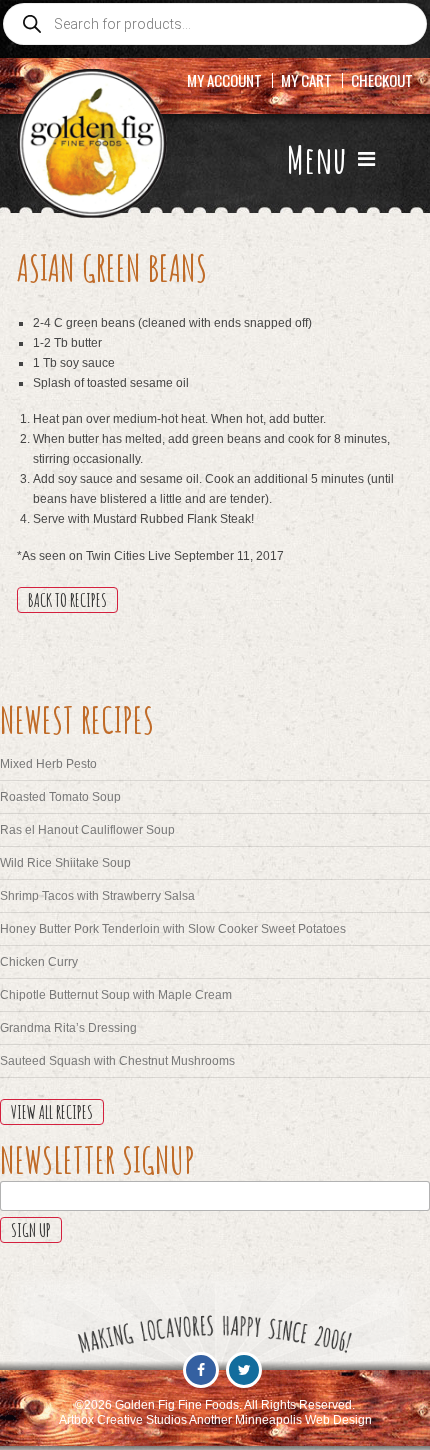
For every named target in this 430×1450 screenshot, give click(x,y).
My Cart (306, 80)
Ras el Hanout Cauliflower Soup (87, 830)
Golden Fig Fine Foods (92, 144)
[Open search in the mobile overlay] (215, 24)
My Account (224, 80)
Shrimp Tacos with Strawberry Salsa (97, 896)
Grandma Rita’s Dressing (68, 1028)
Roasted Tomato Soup (60, 797)
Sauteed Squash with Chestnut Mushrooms (117, 1061)
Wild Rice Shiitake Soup (65, 863)
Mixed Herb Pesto (48, 764)
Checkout (382, 80)
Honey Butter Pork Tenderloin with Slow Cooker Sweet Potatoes (173, 929)
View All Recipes (52, 1112)
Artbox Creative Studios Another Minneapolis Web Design (215, 1420)
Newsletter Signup (97, 1160)
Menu (320, 159)
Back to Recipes (67, 600)
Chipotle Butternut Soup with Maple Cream (116, 995)
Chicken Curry (39, 962)
